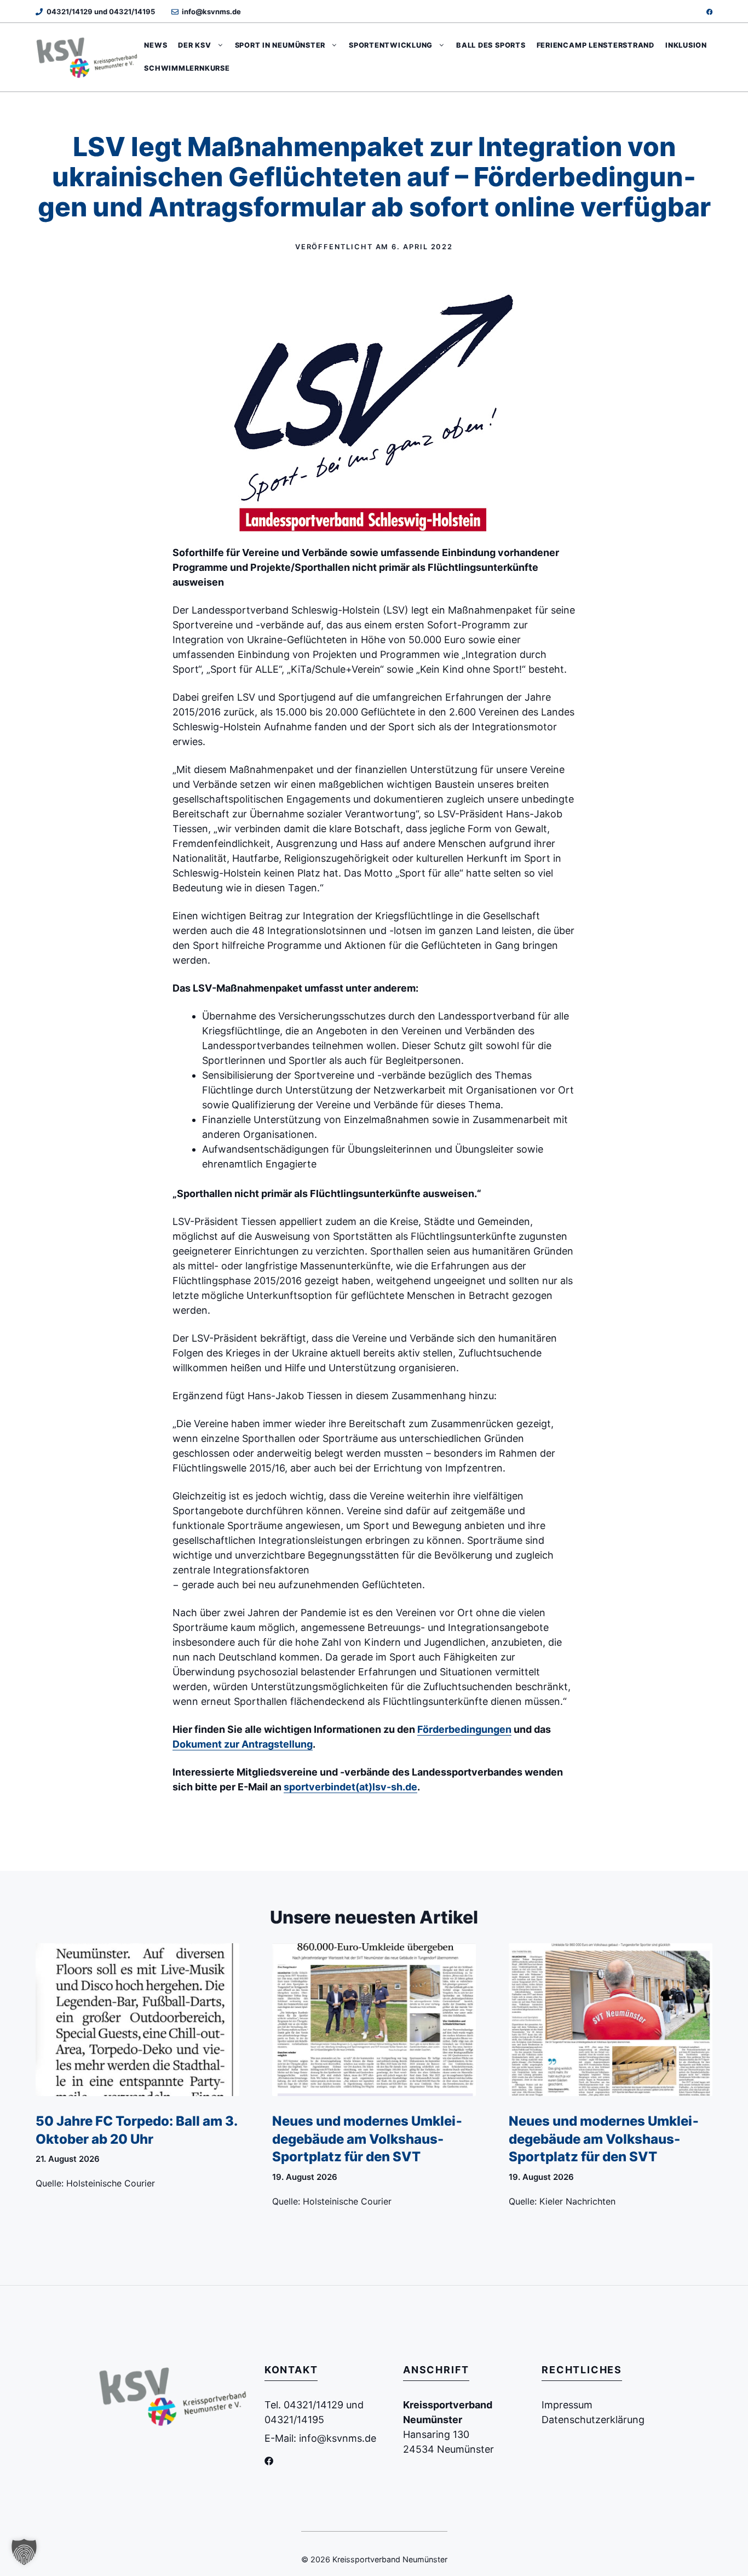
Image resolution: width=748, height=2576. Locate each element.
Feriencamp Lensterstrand (595, 45)
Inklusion (686, 45)
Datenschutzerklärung (593, 2420)
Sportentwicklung (391, 45)
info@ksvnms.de (211, 12)
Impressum (567, 2405)
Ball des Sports (491, 45)
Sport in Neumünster (280, 45)
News (156, 45)
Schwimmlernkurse (187, 68)
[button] (24, 2552)
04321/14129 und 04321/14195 (101, 12)
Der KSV (194, 45)
